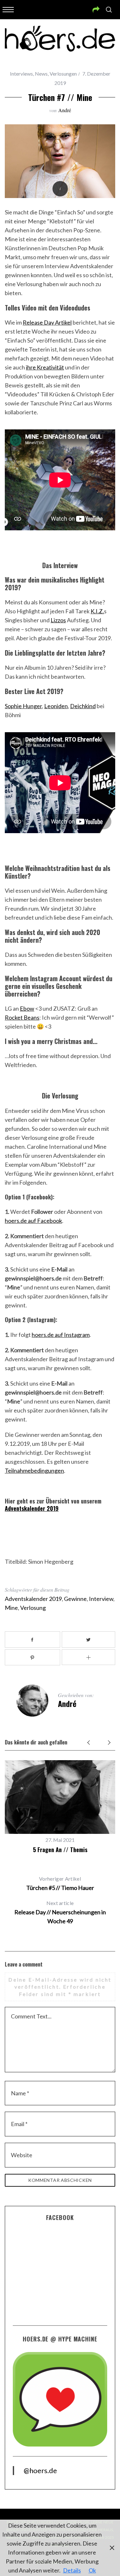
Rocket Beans (22, 1017)
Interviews (21, 74)
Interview (101, 1599)
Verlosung (33, 1608)
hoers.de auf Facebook (33, 1221)
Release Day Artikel (47, 322)
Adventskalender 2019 (32, 1508)
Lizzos (58, 620)
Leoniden (56, 706)
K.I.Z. (97, 611)
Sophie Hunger (23, 706)
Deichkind (83, 706)
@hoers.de (40, 2470)
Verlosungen (63, 74)
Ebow (27, 1008)
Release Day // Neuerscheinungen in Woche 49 (60, 1912)
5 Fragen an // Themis (60, 1850)
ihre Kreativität (45, 367)
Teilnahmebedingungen (34, 1470)
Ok (92, 2570)
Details (72, 2570)
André (65, 110)
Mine (11, 1608)
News (41, 74)
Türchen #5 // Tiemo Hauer (60, 1883)
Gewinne (75, 1599)
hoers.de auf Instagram (61, 1335)
